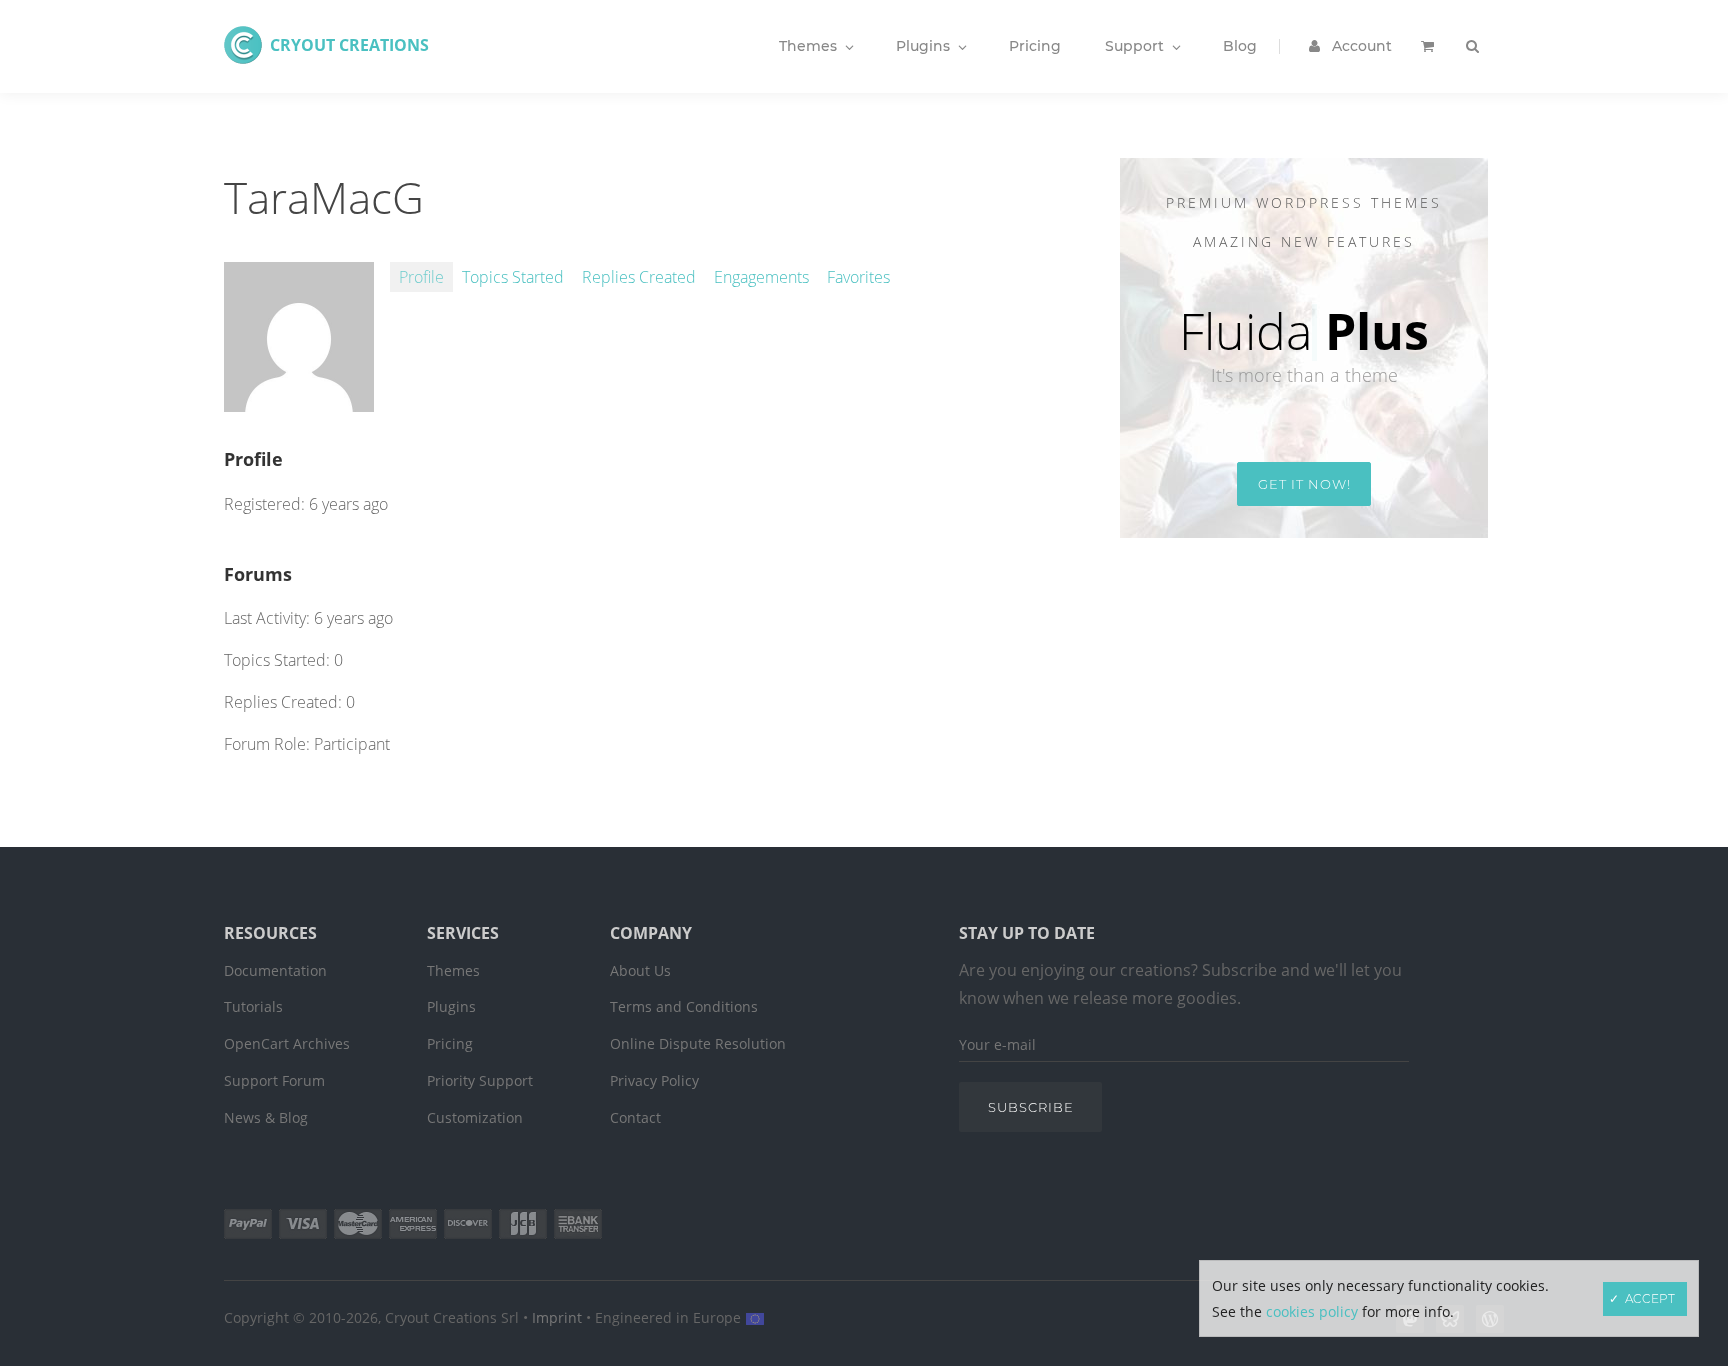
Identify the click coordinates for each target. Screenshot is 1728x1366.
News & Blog (266, 1117)
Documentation (275, 970)
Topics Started (513, 277)
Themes (453, 970)
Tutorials (253, 1006)
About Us (640, 970)
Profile (421, 277)
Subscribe (1031, 1107)
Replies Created (639, 277)
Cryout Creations (349, 45)
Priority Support (480, 1080)
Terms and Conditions (684, 1006)
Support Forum (274, 1080)
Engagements (761, 277)
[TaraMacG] (299, 401)
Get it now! (1304, 484)
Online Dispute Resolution (698, 1043)
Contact (635, 1117)
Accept (1650, 1298)
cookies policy (1312, 1311)
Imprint (557, 1317)
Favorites (858, 277)
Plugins (451, 1006)
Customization (475, 1117)
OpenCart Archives (287, 1043)
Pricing (450, 1043)
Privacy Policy (654, 1080)
